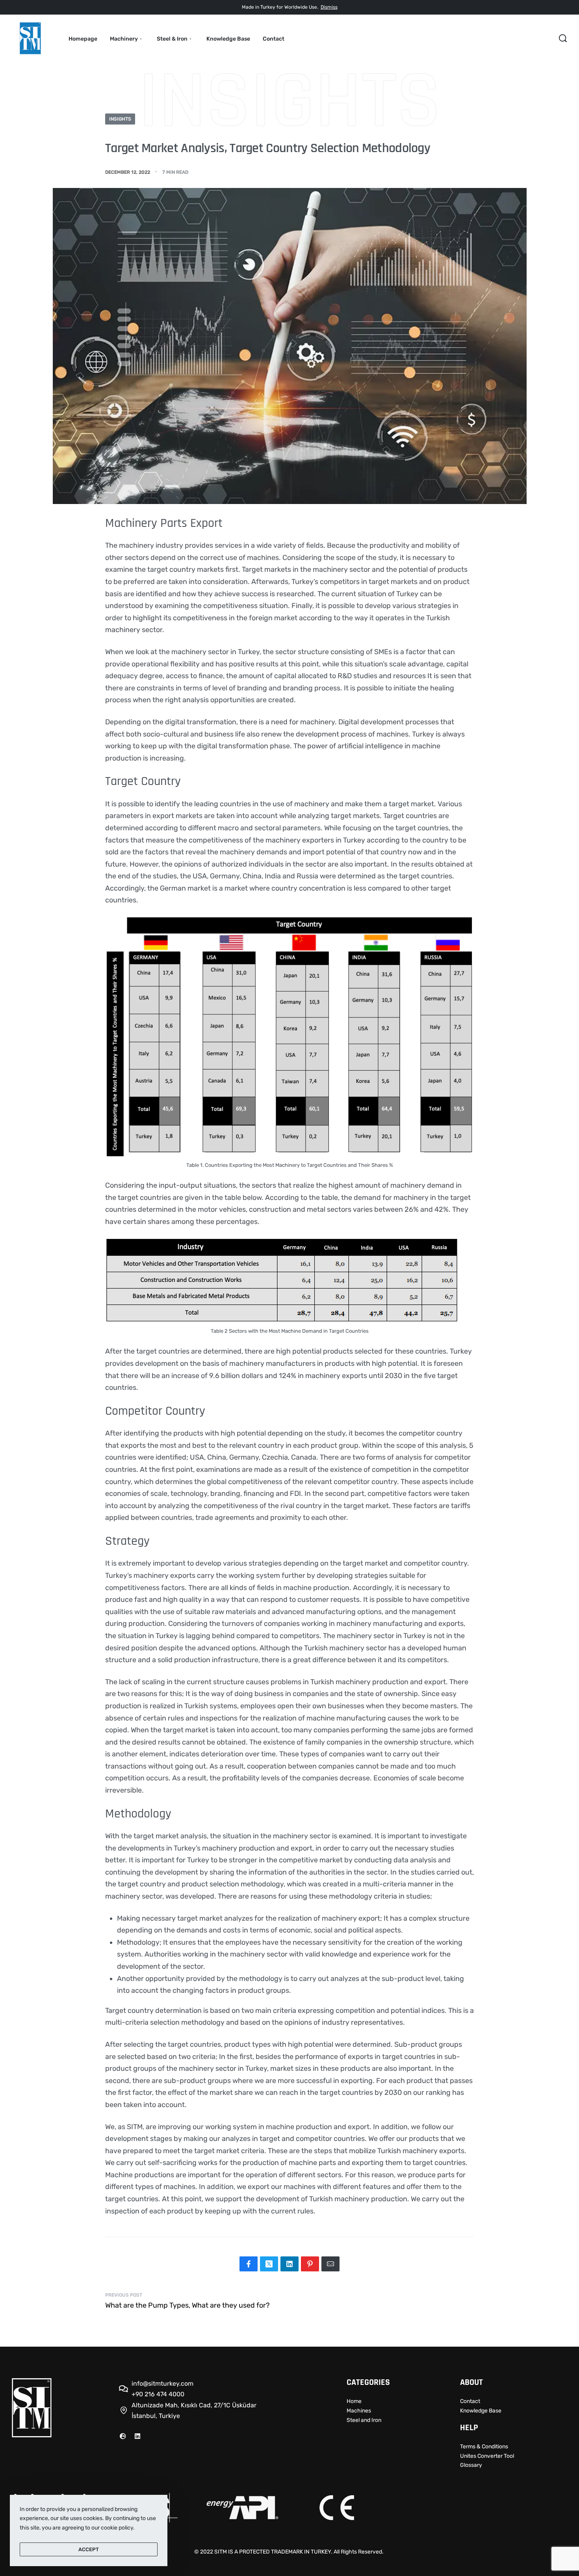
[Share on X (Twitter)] (269, 2264)
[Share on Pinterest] (310, 2264)
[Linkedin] (137, 2436)
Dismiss (329, 7)
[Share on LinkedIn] (289, 2264)
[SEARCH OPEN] (563, 38)
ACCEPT (89, 2549)
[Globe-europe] (123, 2436)
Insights (120, 119)
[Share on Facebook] (249, 2264)
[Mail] (330, 2264)
